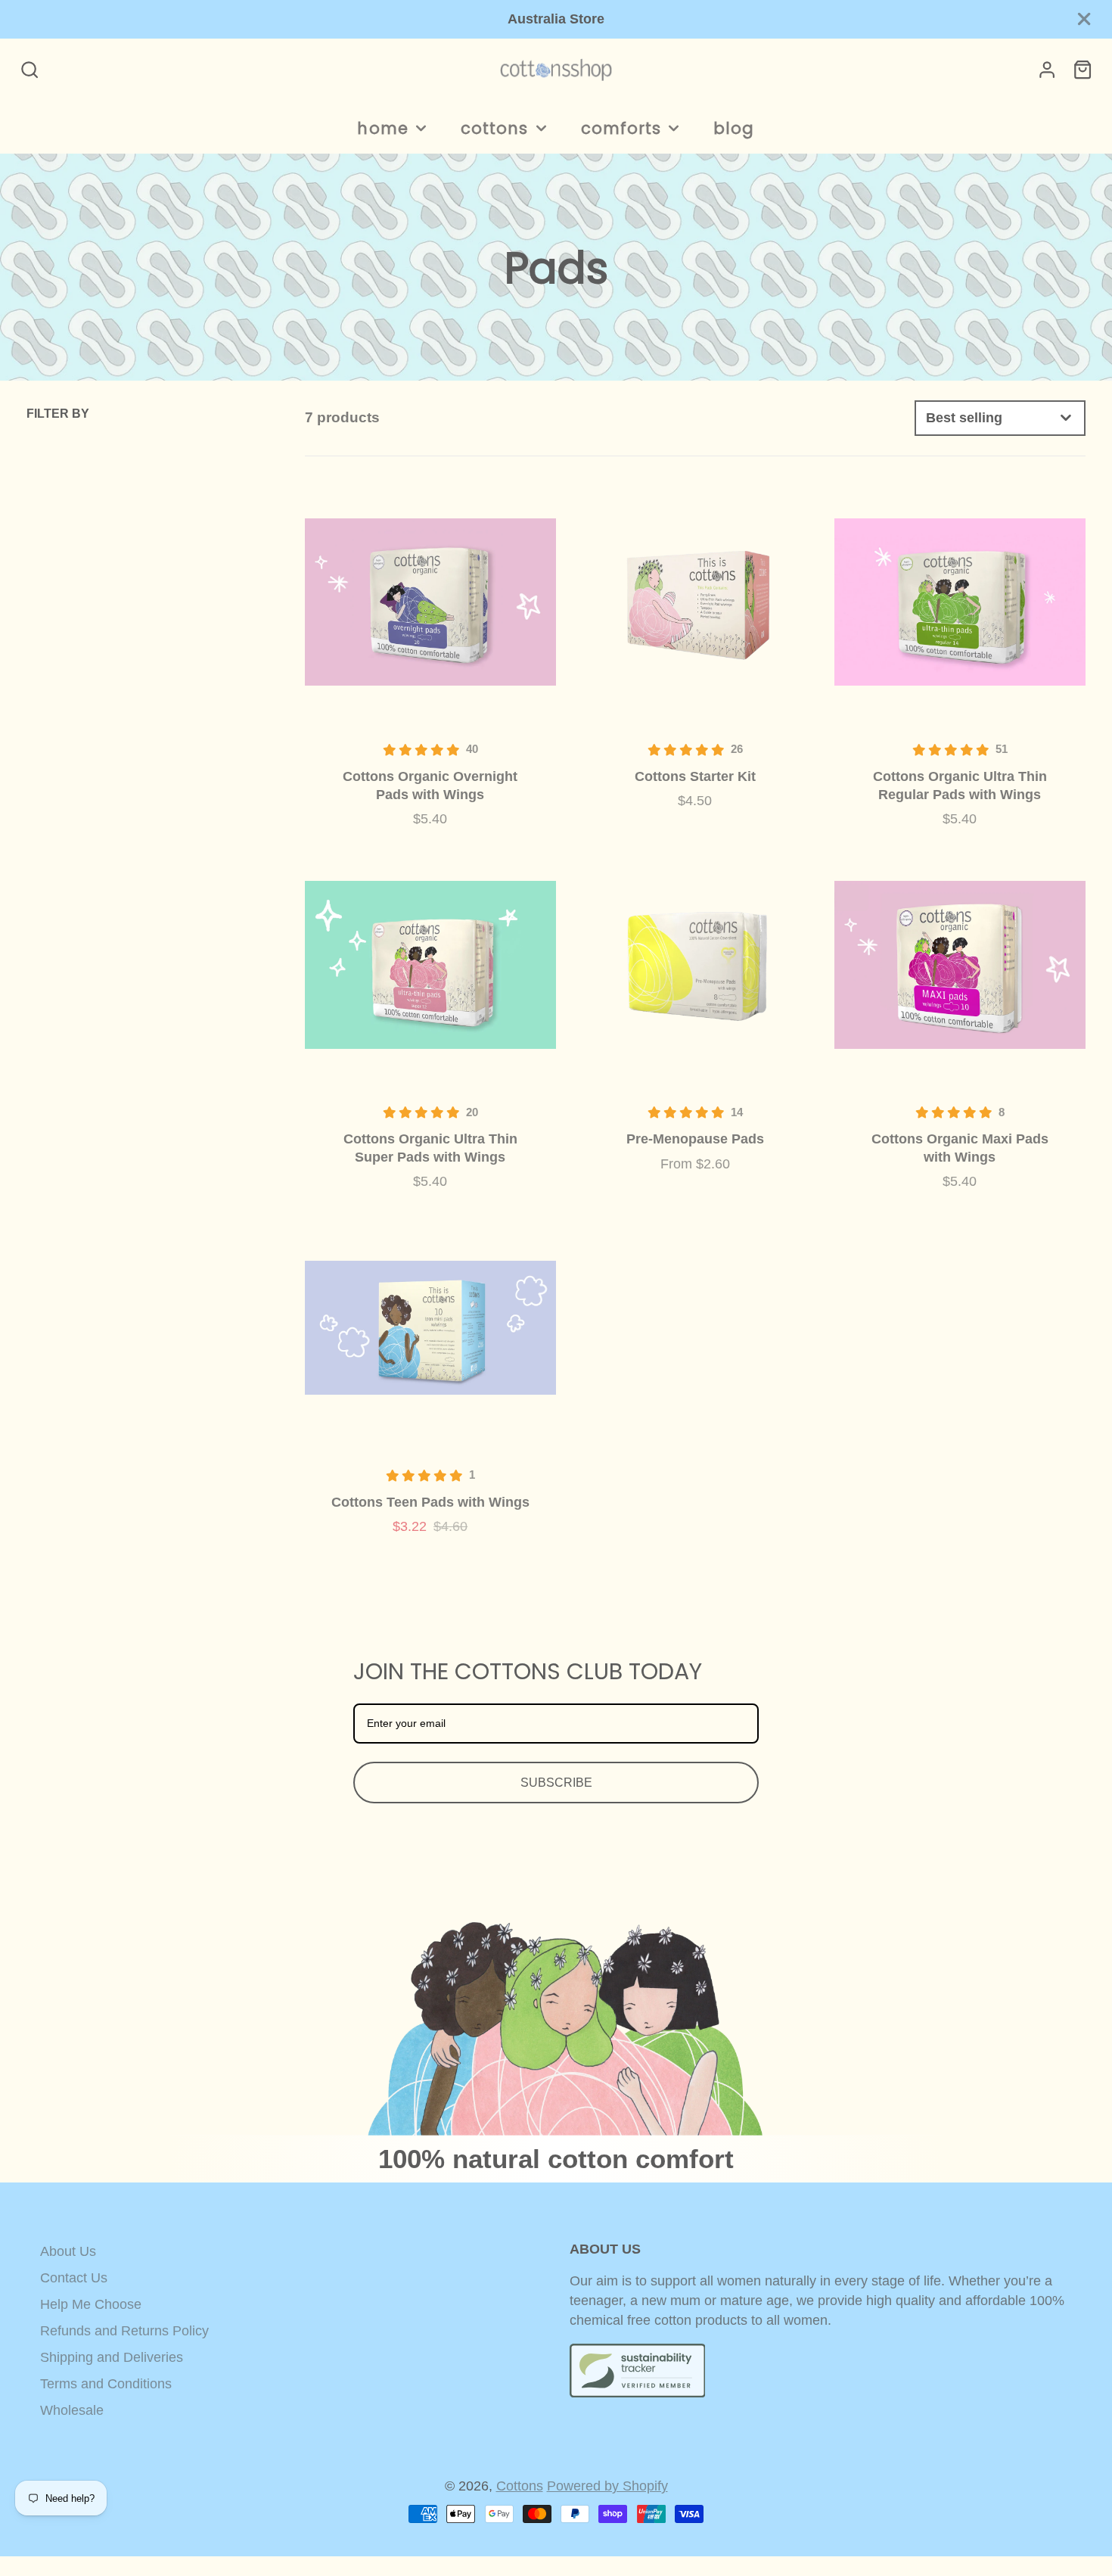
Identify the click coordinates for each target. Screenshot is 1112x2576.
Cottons (494, 128)
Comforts (621, 128)
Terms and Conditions (106, 2384)
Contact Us (74, 2278)
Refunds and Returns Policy (124, 2331)
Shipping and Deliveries (112, 2357)
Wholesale (72, 2410)
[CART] (1082, 70)
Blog (734, 128)
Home (382, 128)
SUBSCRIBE (556, 1783)
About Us (68, 2251)
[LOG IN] (1047, 70)
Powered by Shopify (607, 2486)
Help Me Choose (91, 2304)
